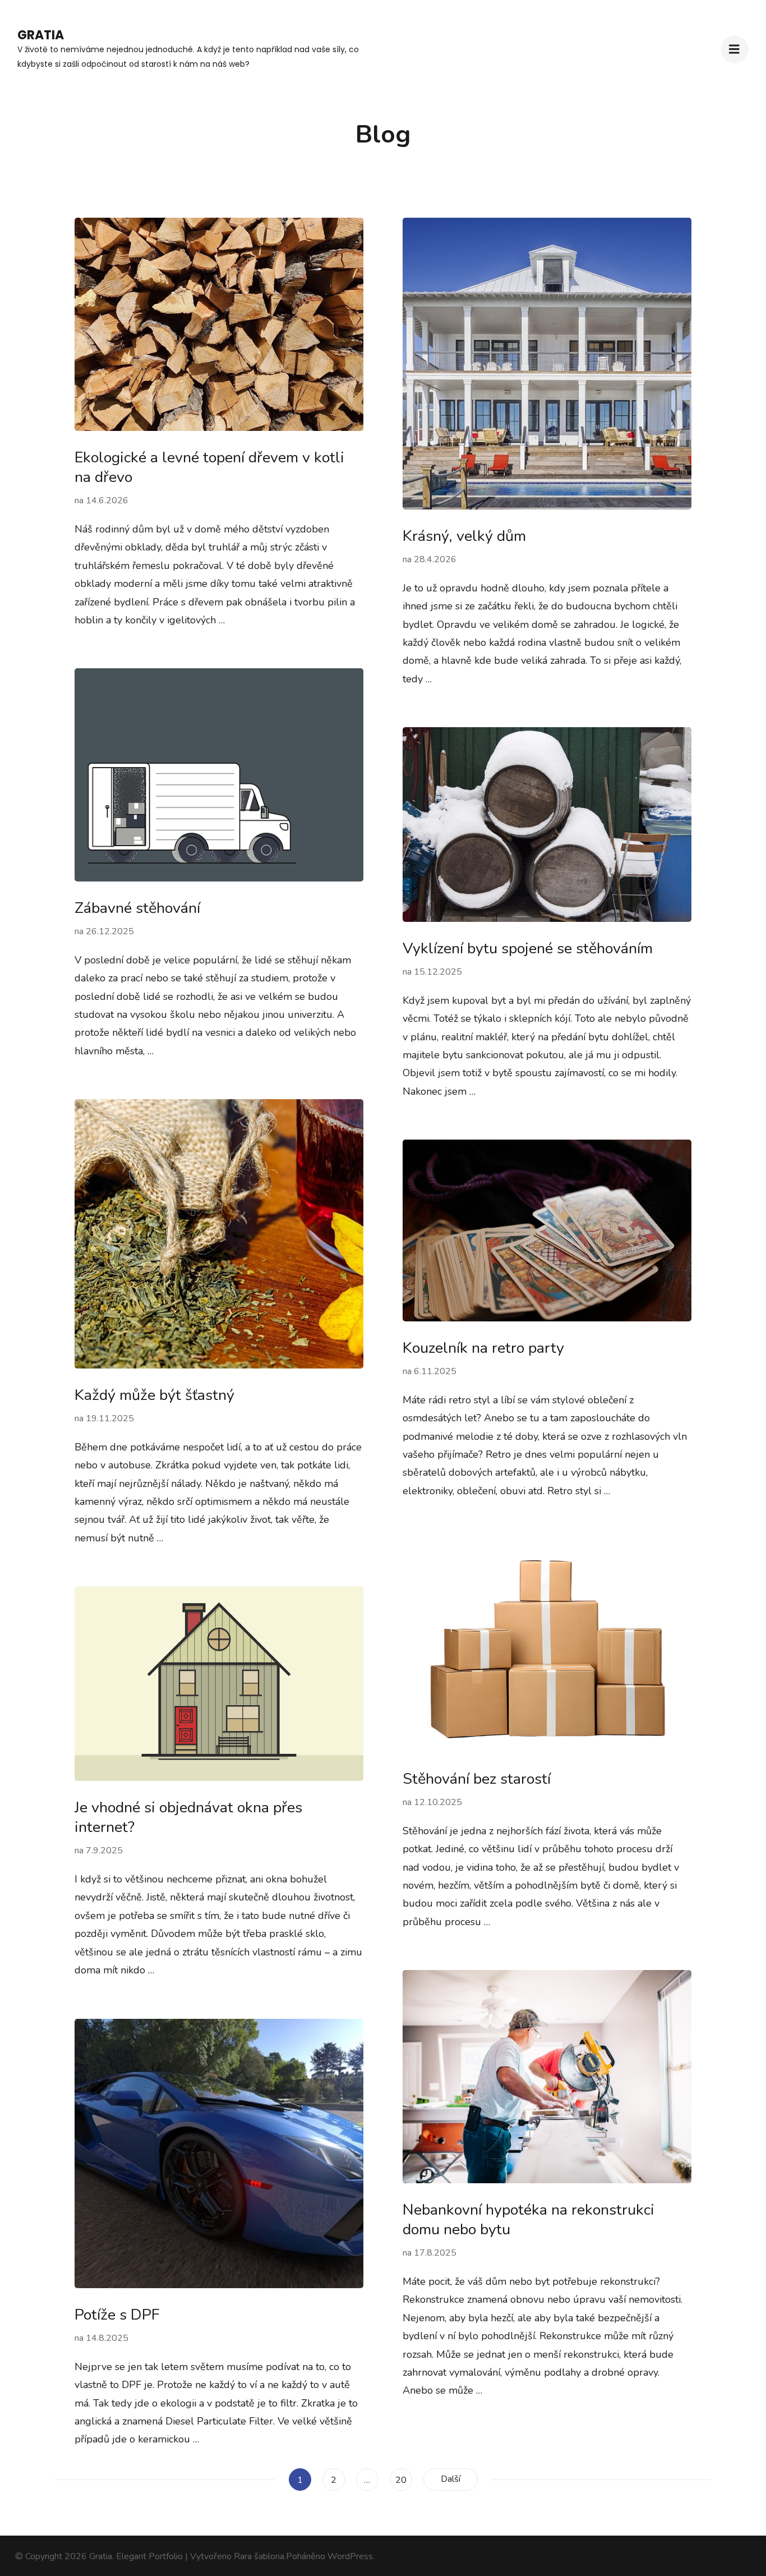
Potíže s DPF (117, 2315)
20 (403, 2480)
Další (451, 2479)
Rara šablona (259, 2556)
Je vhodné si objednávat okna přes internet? (188, 1817)
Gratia (41, 35)
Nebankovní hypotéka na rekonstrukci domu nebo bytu (529, 2220)
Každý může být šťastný (154, 1395)
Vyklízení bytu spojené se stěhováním (528, 949)
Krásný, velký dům (464, 536)
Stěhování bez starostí (477, 1779)
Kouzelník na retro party (483, 1348)
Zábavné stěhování (137, 908)
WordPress (350, 2556)
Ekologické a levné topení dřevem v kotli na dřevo (209, 467)
